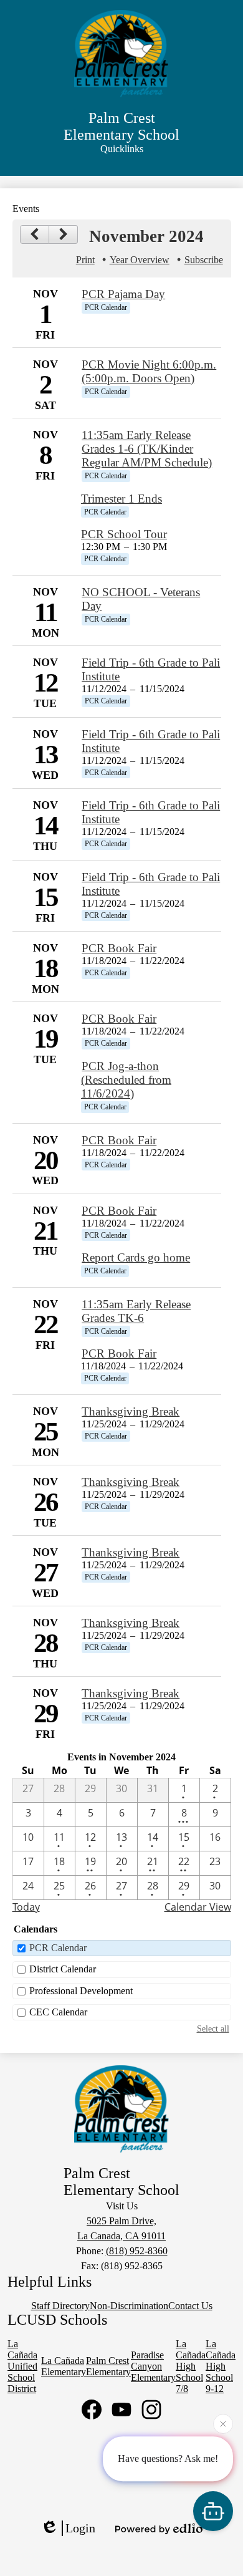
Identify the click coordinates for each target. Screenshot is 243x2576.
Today (26, 1907)
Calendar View (198, 1907)
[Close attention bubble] (223, 2424)
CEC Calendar (58, 2012)
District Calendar (63, 1969)
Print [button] (85, 260)
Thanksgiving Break (131, 1411)
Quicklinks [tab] (122, 149)
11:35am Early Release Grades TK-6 (136, 1311)
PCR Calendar (58, 1948)
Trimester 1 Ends (121, 499)
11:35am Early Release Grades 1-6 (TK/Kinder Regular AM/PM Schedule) (147, 449)
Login (80, 2528)
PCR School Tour (124, 534)
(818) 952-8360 (137, 2251)
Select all (213, 2028)
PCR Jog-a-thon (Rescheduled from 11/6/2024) (126, 1080)
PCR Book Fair (119, 948)
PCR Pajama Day (123, 294)
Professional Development (81, 1991)
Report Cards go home (136, 1257)
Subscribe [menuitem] (204, 260)
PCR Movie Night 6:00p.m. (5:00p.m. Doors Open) (149, 371)
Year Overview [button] (140, 260)
